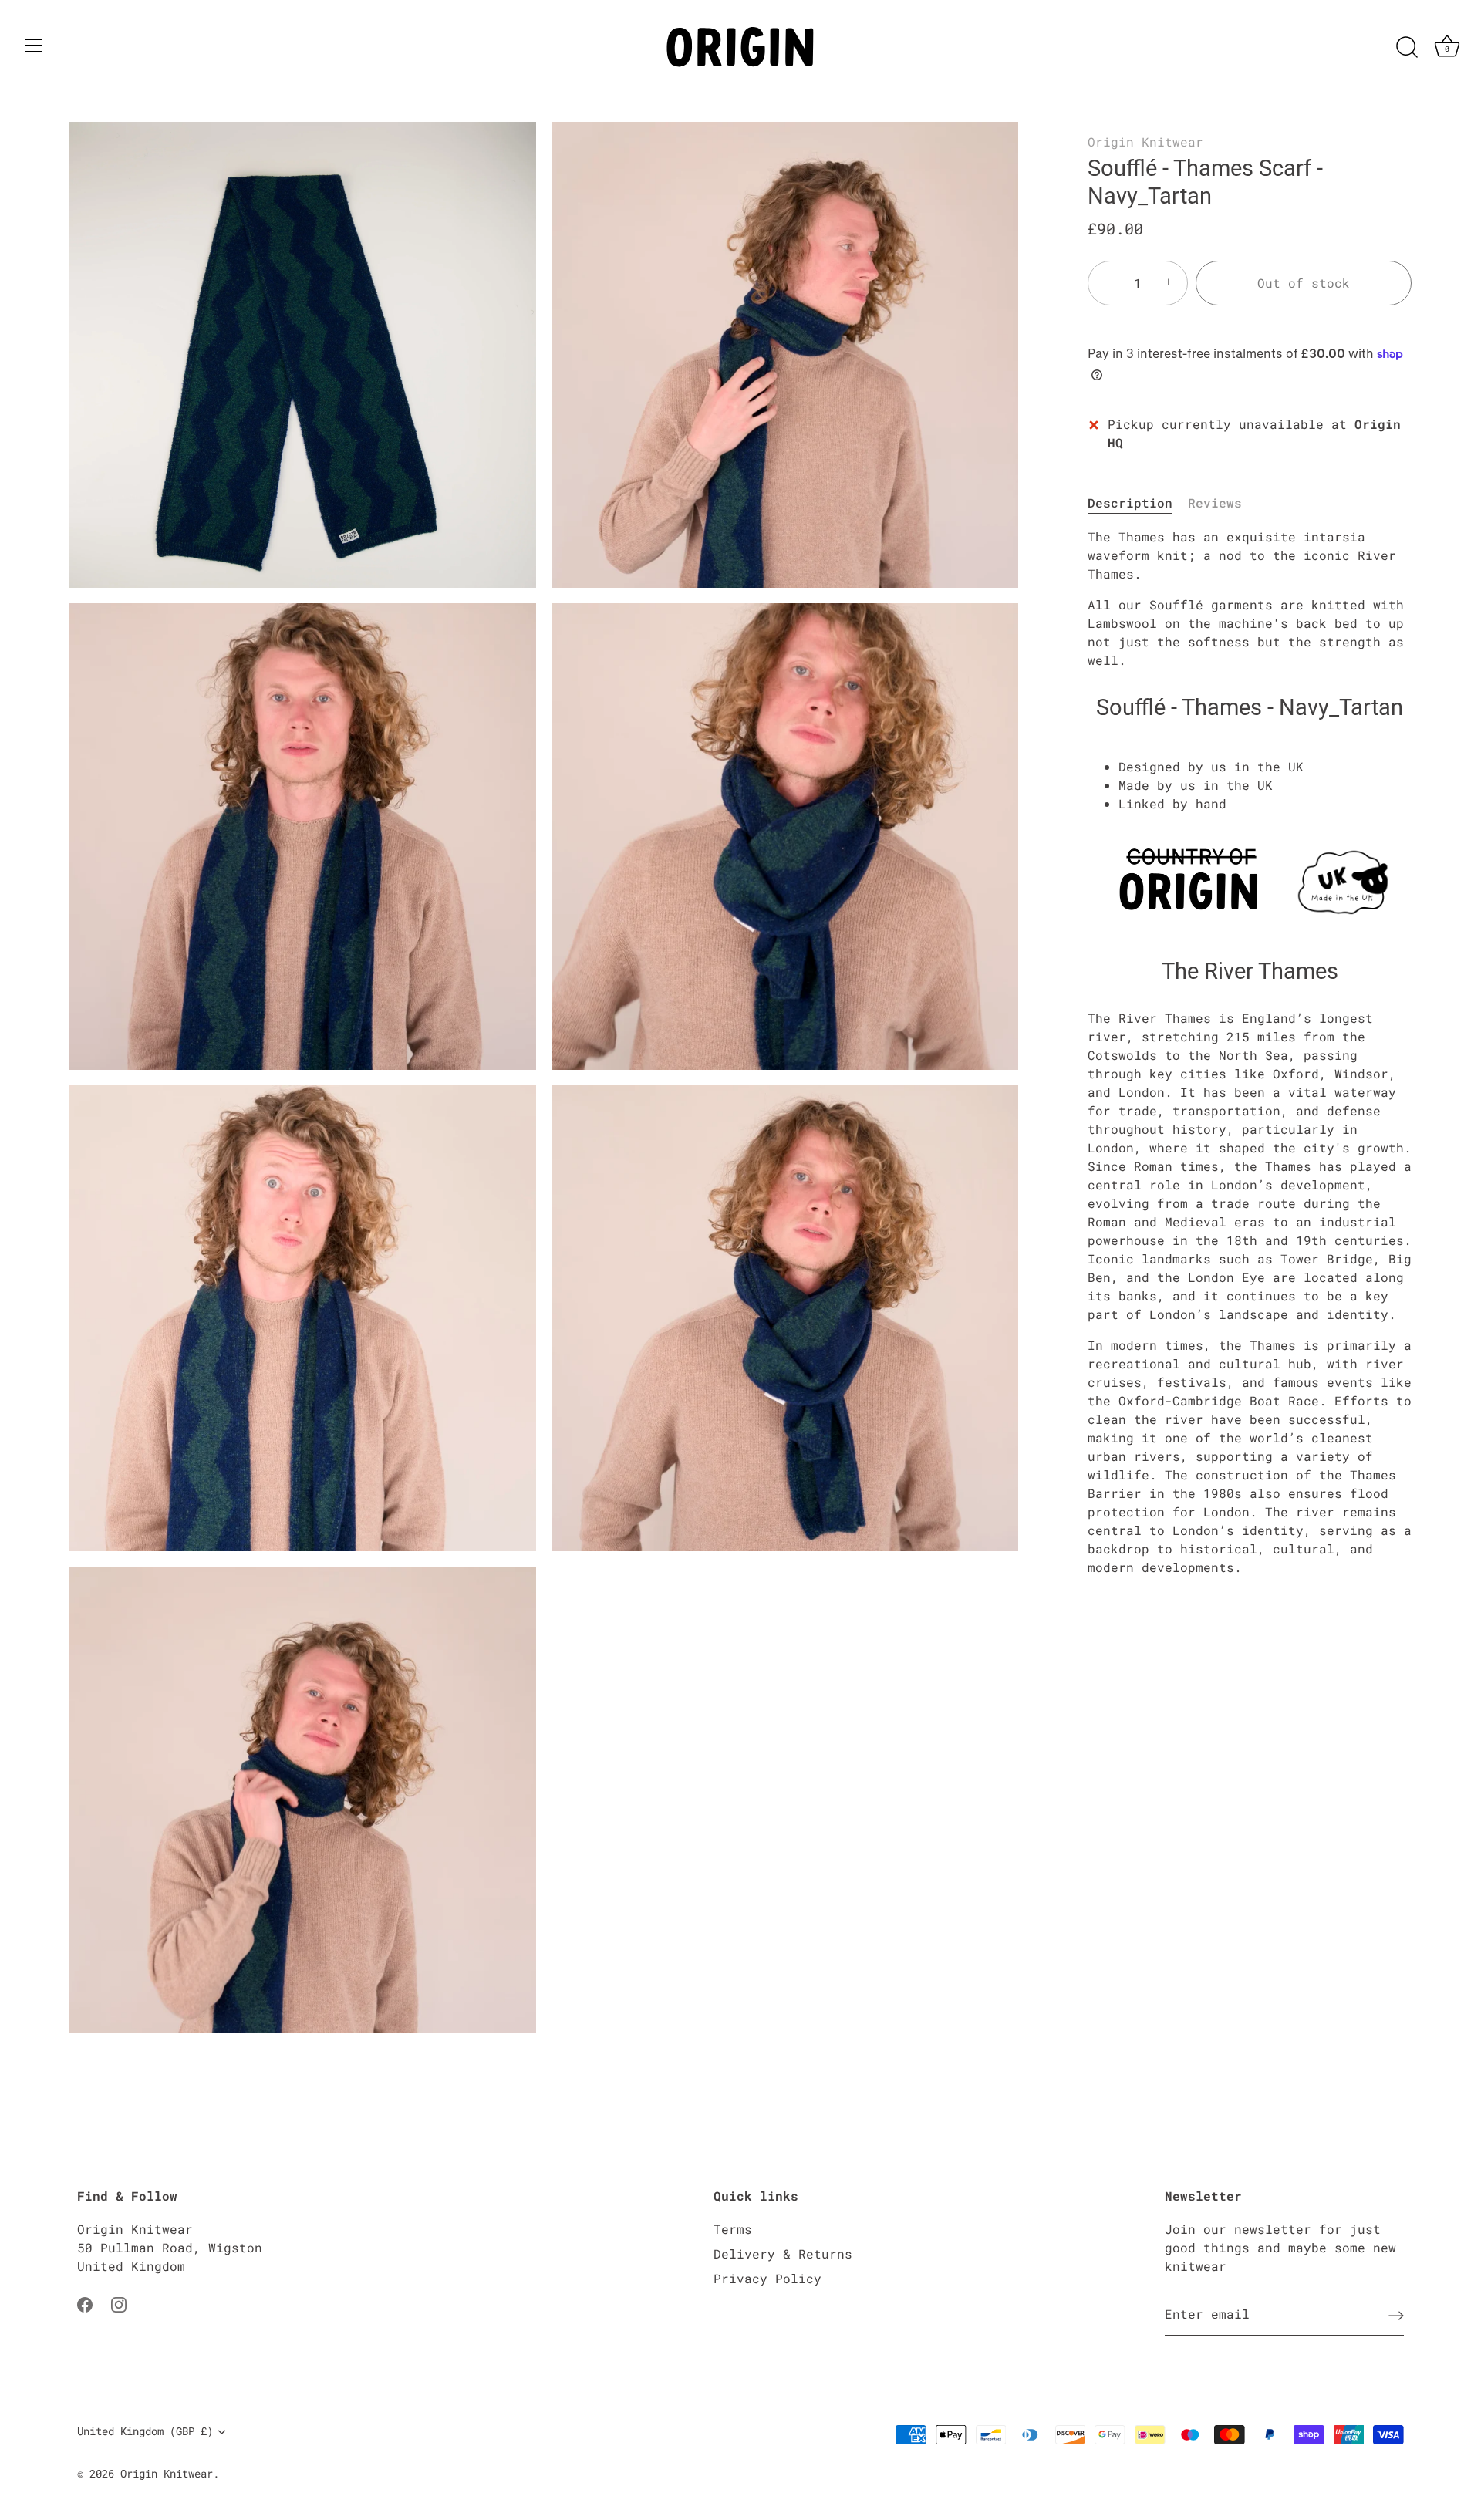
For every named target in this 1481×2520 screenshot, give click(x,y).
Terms (733, 2229)
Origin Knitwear (1145, 142)
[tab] (1138, 503)
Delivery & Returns (783, 2253)
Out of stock (1304, 283)
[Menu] (34, 46)
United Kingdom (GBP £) (145, 2432)
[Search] (1407, 48)
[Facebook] (85, 2303)
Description (1130, 503)
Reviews (1215, 503)
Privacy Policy (767, 2278)
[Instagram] (119, 2303)
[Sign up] (1396, 2315)
